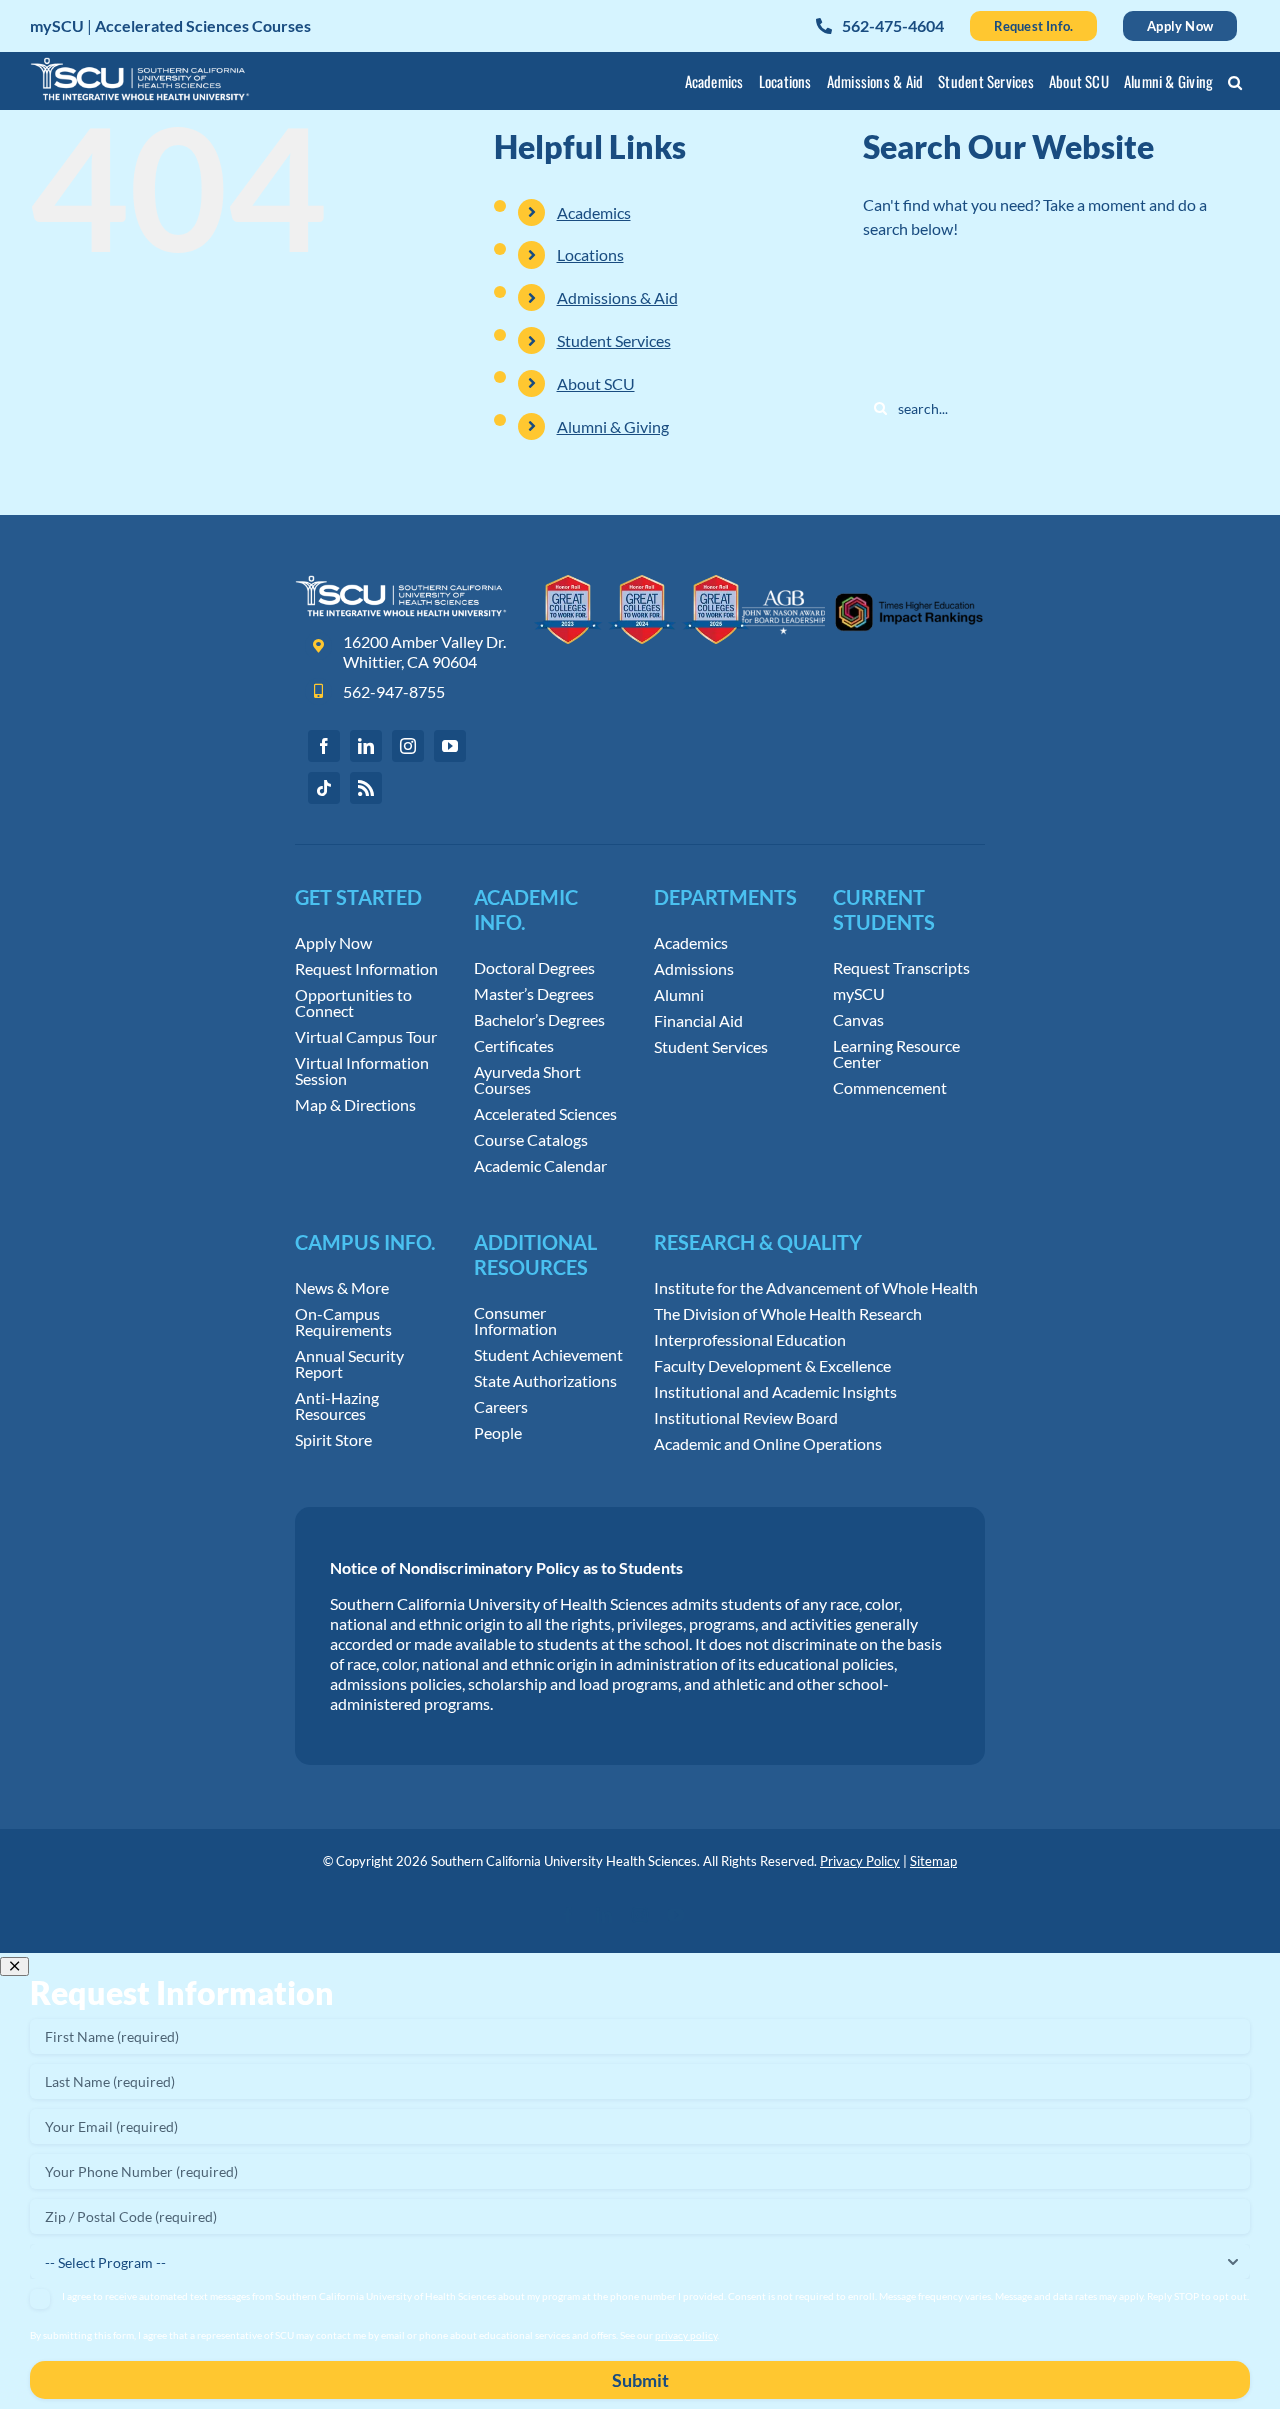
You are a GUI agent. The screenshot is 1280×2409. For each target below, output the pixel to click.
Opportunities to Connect (353, 1003)
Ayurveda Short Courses (527, 1080)
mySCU (859, 994)
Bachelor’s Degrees (539, 1020)
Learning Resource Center (896, 1054)
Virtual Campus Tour (366, 1037)
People (498, 1433)
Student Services (614, 340)
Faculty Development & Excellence (772, 1366)
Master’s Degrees (534, 994)
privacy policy (686, 2335)
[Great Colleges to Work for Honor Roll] (642, 582)
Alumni (679, 995)
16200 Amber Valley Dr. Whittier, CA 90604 (424, 651)
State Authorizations (545, 1381)
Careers (501, 1407)
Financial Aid (698, 1021)
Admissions (694, 969)
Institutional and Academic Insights (775, 1392)
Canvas (858, 1020)
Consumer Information (515, 1321)
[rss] (366, 788)
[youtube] (450, 746)
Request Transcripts (901, 968)
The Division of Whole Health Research (788, 1314)
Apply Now (333, 943)
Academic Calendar (540, 1166)
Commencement (890, 1088)
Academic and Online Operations (768, 1444)
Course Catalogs (531, 1140)
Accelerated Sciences (545, 1114)
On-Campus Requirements (343, 1322)
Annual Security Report (349, 1364)
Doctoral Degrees (534, 968)
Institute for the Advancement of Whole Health (816, 1288)
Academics (594, 212)
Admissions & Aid (617, 297)
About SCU (596, 383)
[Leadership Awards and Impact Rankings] (862, 582)
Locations (590, 254)
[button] (1235, 85)
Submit (640, 2380)
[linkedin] (366, 746)
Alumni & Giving (613, 426)
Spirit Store (333, 1440)
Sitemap (933, 1861)
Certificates (514, 1046)
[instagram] (408, 746)
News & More (342, 1288)
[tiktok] (324, 788)
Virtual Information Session (362, 1071)
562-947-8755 (394, 691)
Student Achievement (548, 1355)
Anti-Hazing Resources (337, 1406)
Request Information (366, 969)
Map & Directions (355, 1105)
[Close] (14, 1966)
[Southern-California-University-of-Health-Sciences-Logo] (401, 582)
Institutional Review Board (746, 1418)
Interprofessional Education (750, 1340)
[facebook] (324, 746)
